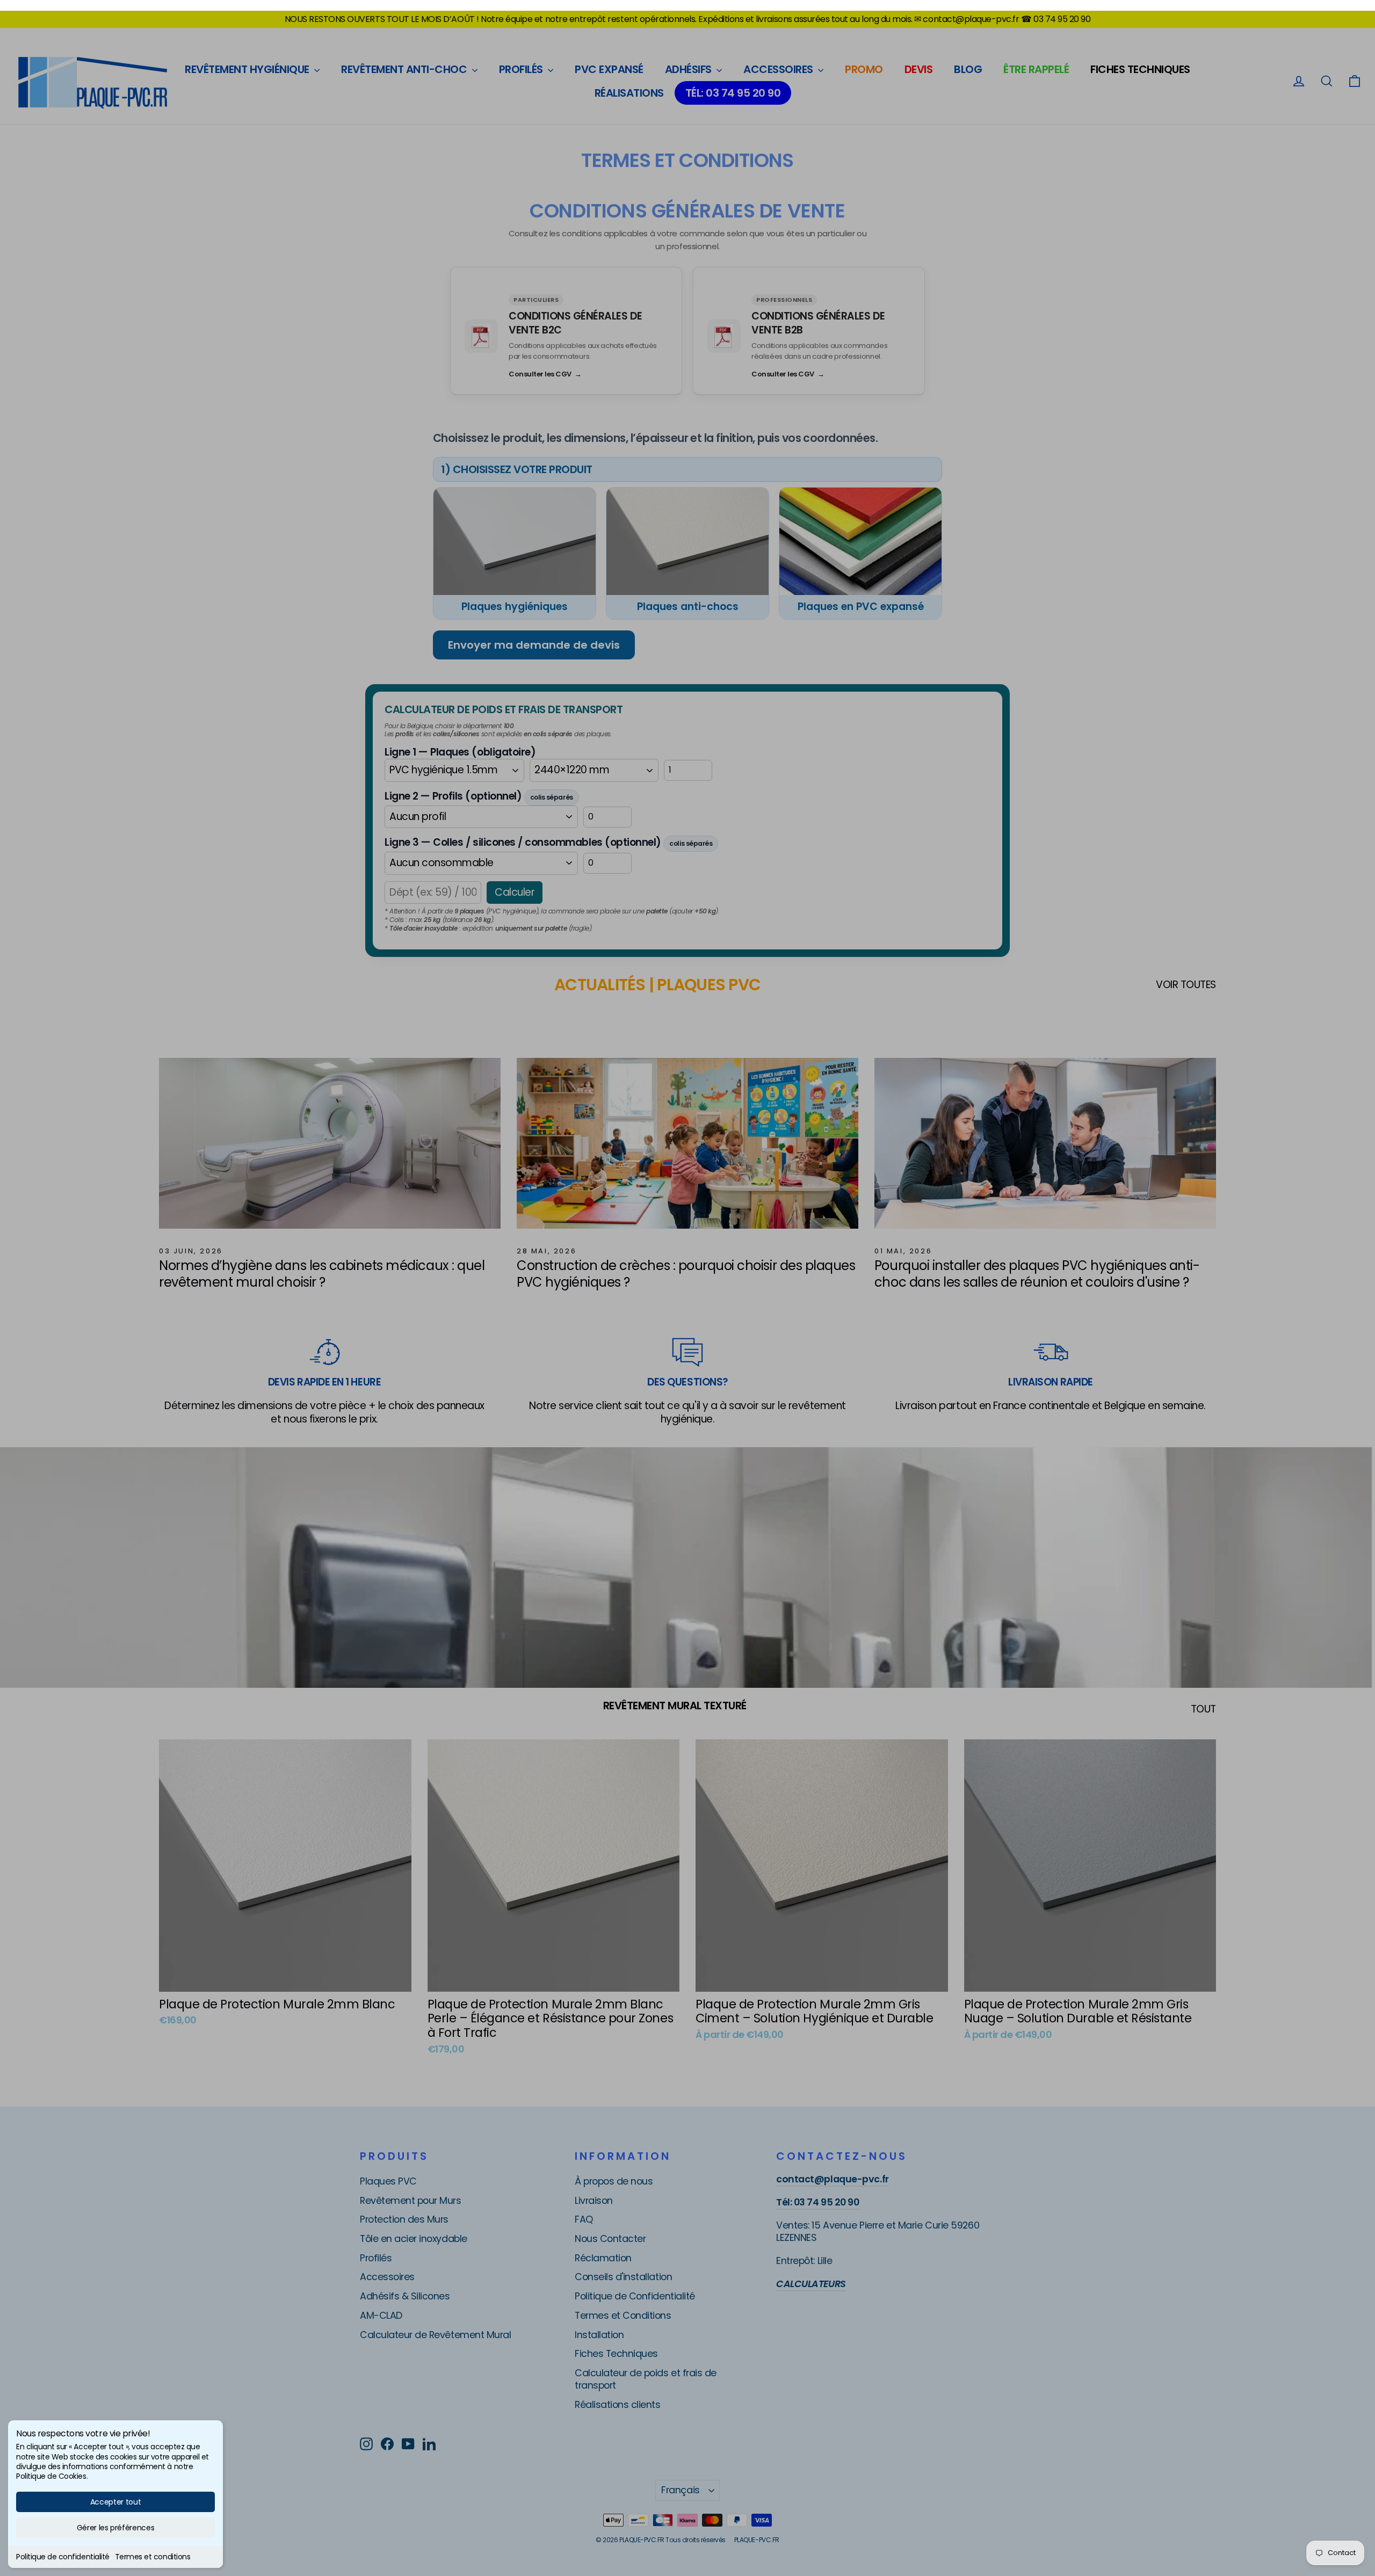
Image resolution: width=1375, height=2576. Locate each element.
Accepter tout (115, 2502)
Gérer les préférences (116, 2528)
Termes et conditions (153, 2557)
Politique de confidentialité (63, 2557)
